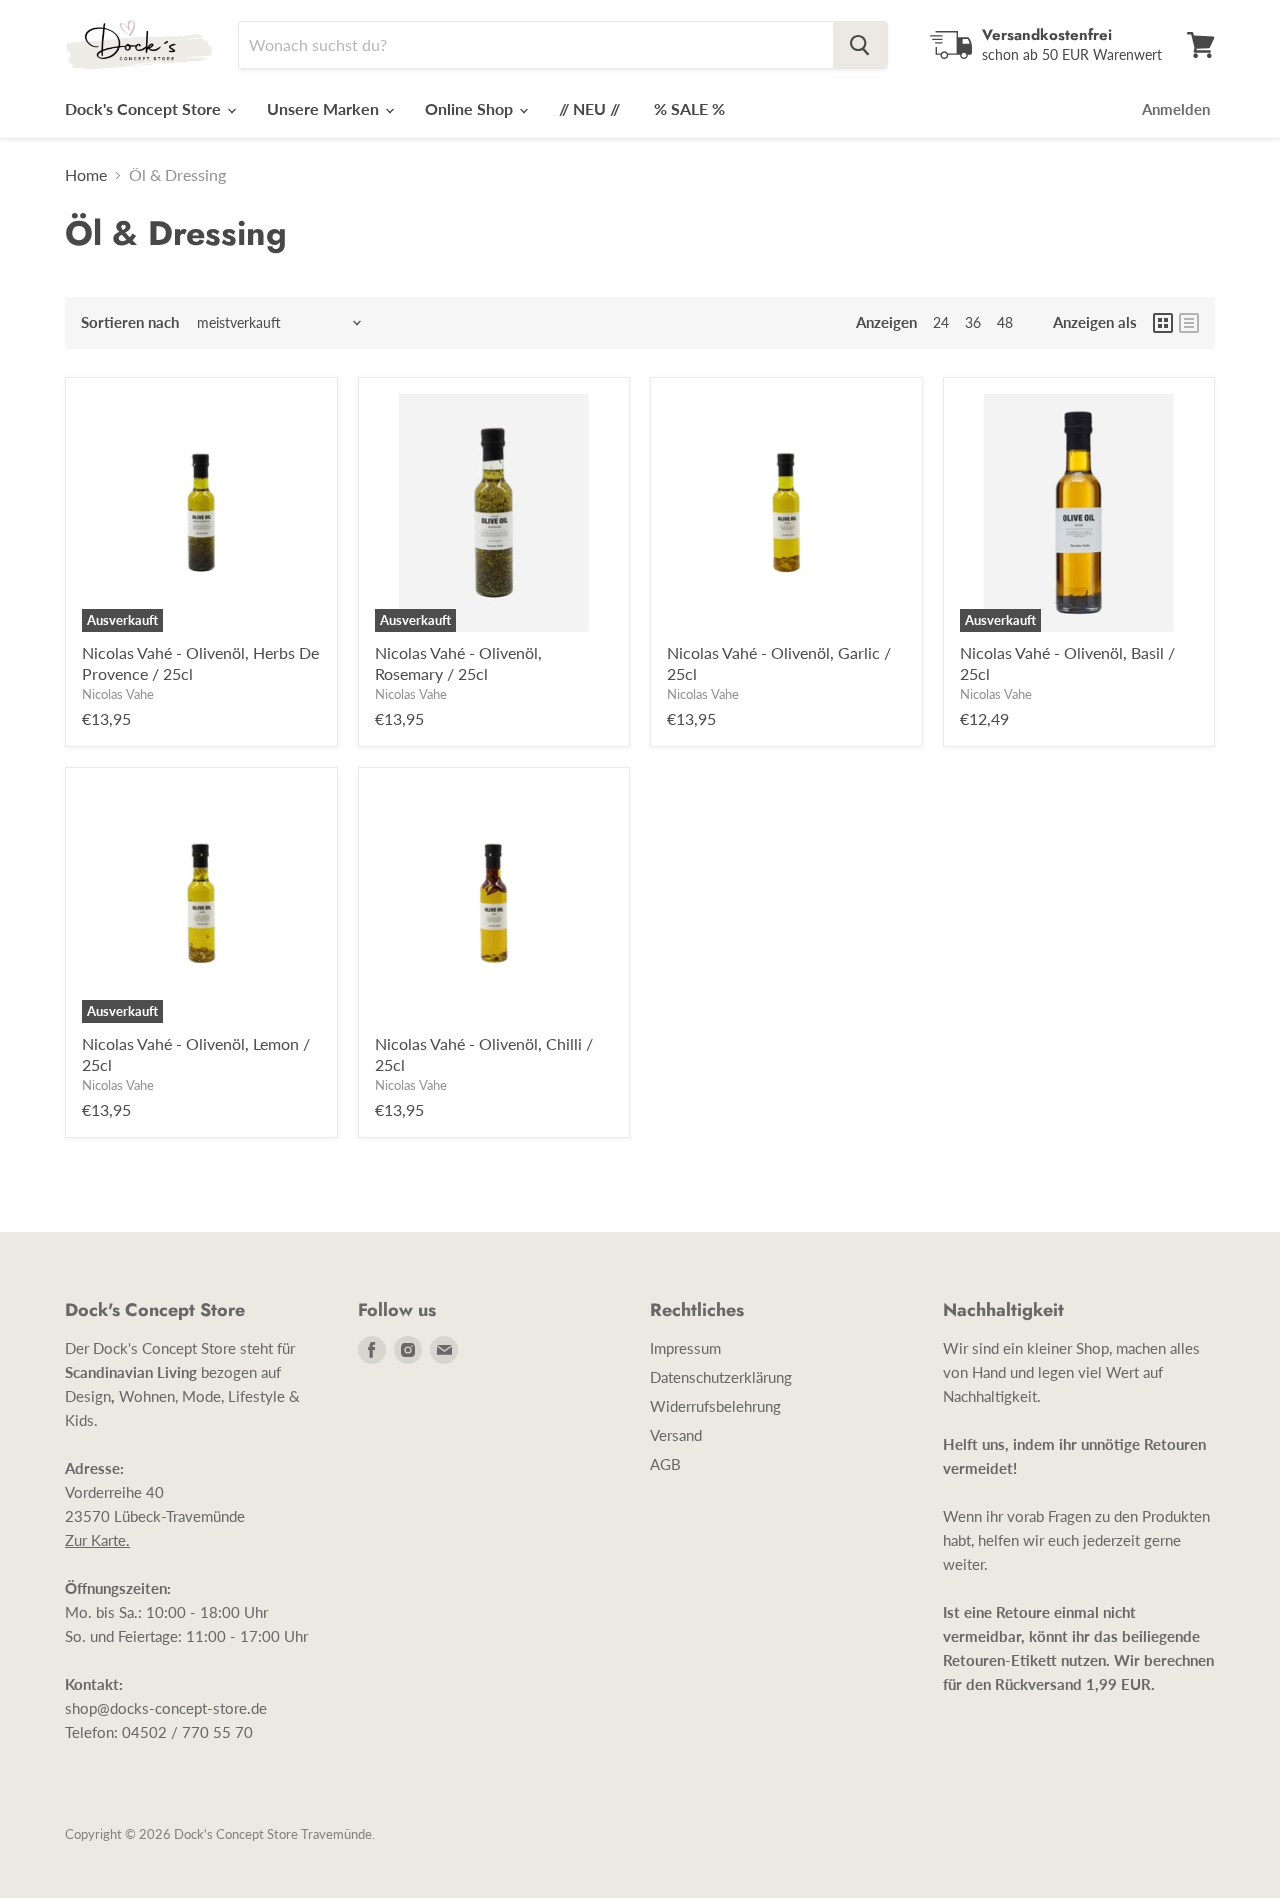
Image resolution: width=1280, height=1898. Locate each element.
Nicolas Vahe (118, 694)
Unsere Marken (325, 108)
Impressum (685, 1348)
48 (1005, 322)
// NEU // (589, 108)
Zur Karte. (97, 1540)
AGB (665, 1464)
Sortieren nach (130, 322)
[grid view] (1163, 323)
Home (86, 175)
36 (973, 322)
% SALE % (689, 108)
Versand (676, 1435)
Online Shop (471, 108)
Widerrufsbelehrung (715, 1406)
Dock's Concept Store (145, 108)
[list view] (1189, 323)
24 (941, 322)
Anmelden (1176, 109)
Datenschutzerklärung (721, 1377)
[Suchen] (860, 45)
